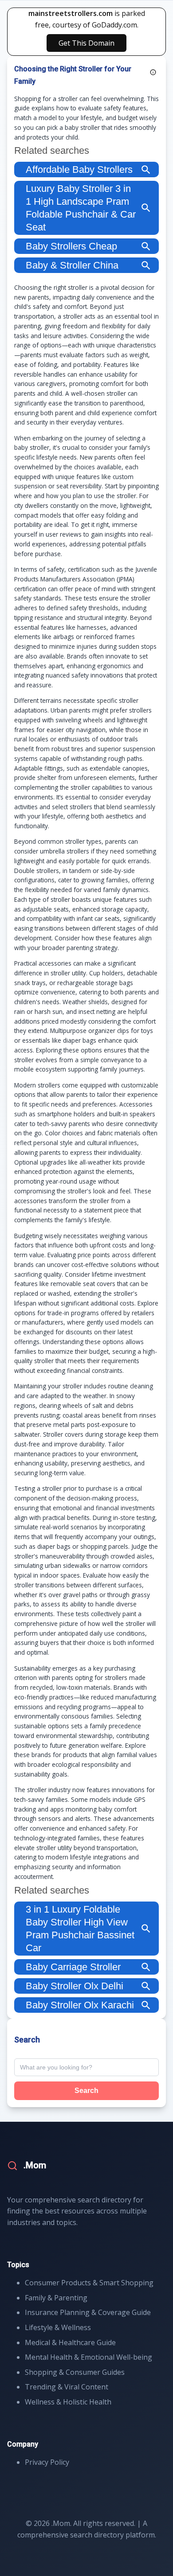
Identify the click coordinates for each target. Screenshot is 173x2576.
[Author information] (153, 72)
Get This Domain (86, 43)
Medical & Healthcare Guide (70, 2342)
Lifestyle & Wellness (58, 2327)
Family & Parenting (56, 2298)
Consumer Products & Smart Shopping (89, 2283)
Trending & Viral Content (67, 2387)
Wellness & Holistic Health (68, 2402)
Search (86, 2091)
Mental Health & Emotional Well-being (88, 2357)
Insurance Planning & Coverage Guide (88, 2312)
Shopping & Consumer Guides (75, 2372)
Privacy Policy (47, 2462)
